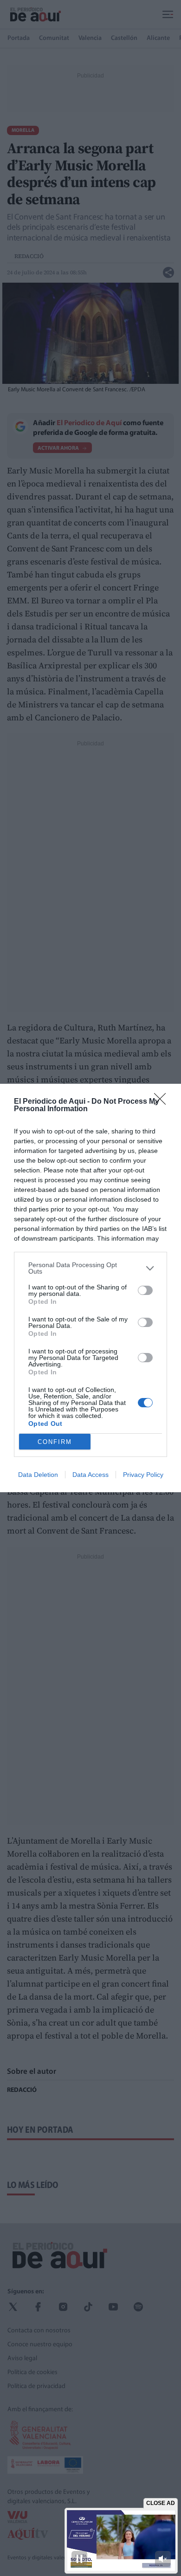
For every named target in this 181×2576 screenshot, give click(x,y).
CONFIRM (55, 1442)
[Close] (163, 1102)
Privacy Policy (143, 1475)
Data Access (90, 1475)
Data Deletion (38, 1475)
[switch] (145, 1290)
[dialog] (90, 1288)
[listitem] (90, 1268)
